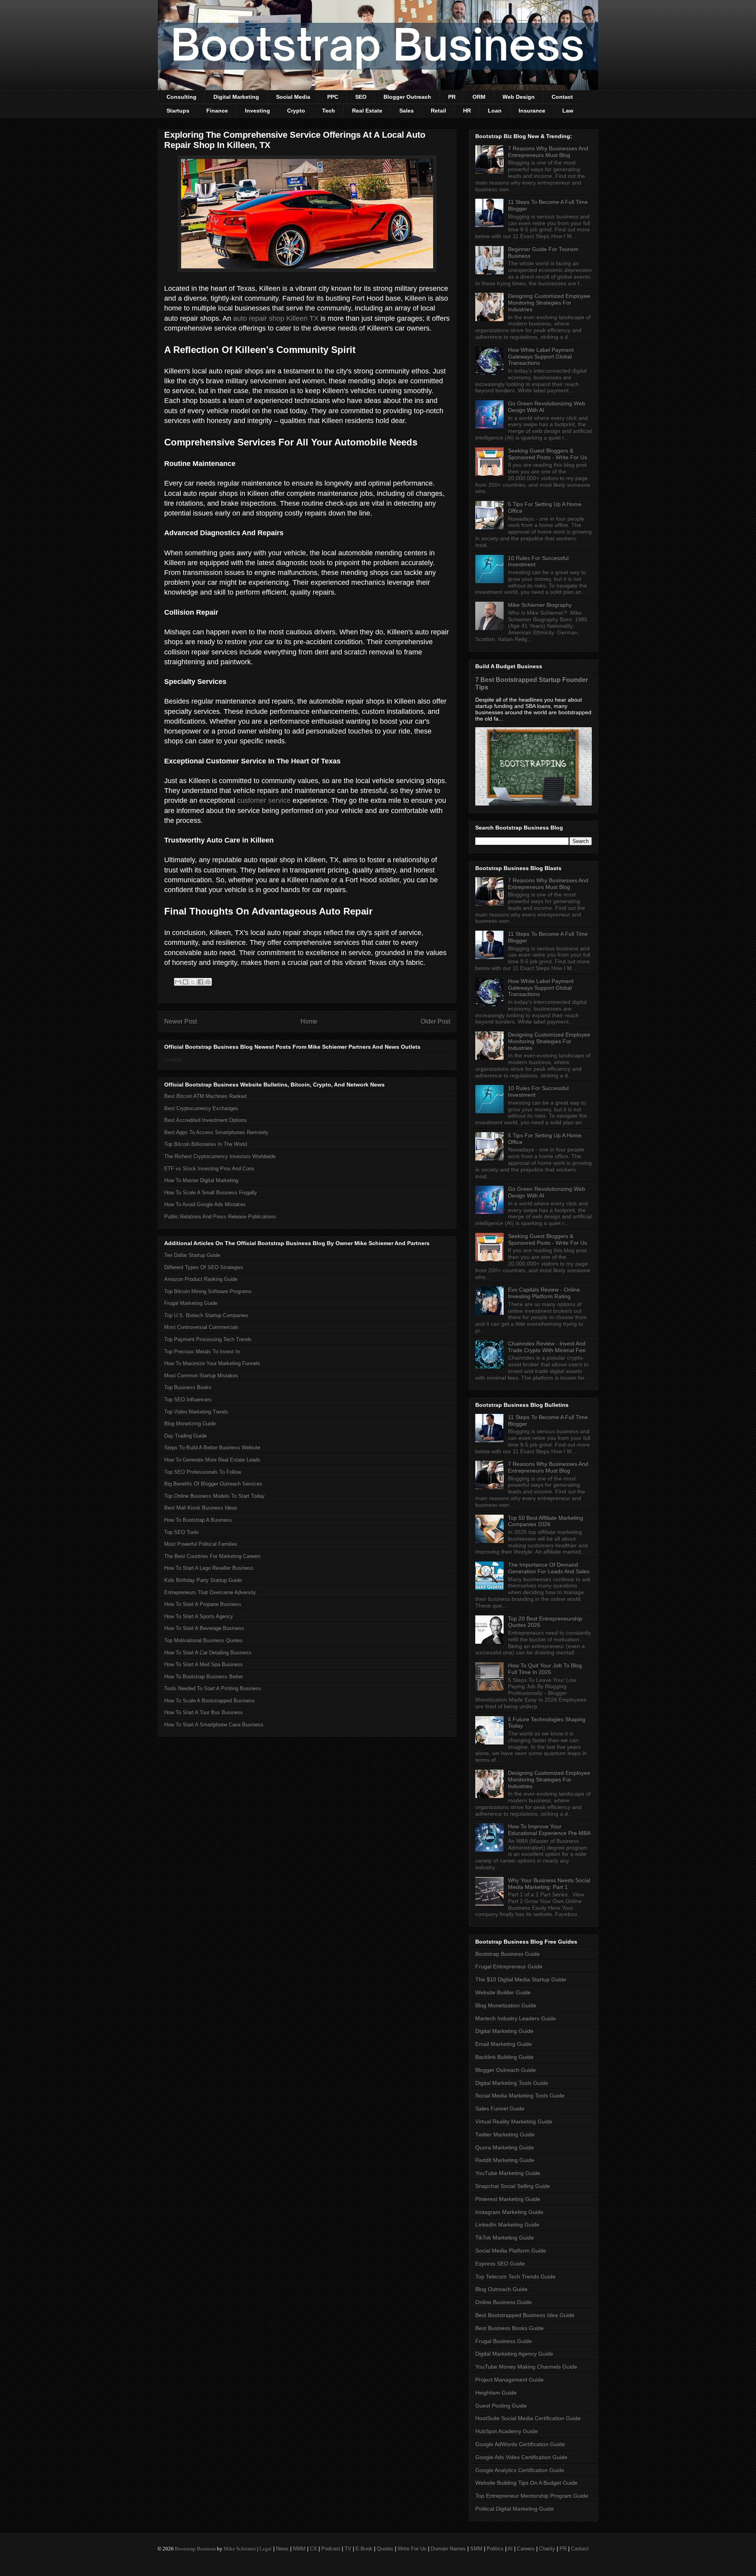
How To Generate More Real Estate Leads (212, 1460)
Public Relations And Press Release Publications (220, 1217)
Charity (547, 2549)
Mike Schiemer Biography (540, 605)
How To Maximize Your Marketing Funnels (212, 1363)
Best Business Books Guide (510, 2328)
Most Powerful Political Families (201, 1544)
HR (467, 111)
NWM (299, 2549)
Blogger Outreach (407, 97)
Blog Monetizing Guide (190, 1424)
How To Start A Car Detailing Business (208, 1653)
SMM (476, 2549)
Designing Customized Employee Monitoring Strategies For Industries (549, 303)
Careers (526, 2549)
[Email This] (178, 982)
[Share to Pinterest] (208, 982)
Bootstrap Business (195, 2549)
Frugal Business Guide (504, 2341)
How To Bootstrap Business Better (204, 1677)
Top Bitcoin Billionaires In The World (206, 1144)
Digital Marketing (236, 97)
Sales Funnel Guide (500, 2108)
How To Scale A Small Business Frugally (211, 1193)
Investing (258, 111)
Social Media (293, 97)
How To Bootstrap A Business (198, 1520)
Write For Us (412, 2549)
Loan (495, 111)
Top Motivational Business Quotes (203, 1640)
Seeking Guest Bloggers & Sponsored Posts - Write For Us (548, 454)
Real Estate (367, 111)
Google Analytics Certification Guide (520, 2470)
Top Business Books (188, 1387)
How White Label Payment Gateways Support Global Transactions (541, 357)
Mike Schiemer (240, 2549)
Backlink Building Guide (504, 2057)
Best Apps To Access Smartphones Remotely (216, 1132)
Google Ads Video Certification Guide (521, 2457)
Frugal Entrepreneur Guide (509, 1966)
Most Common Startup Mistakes (201, 1376)
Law (568, 111)
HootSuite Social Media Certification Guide (528, 2418)
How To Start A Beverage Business (204, 1628)
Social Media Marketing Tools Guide (520, 2096)
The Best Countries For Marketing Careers (212, 1556)
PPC (333, 97)
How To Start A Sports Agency (199, 1616)
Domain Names (448, 2549)
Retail (438, 111)
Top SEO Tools (182, 1532)
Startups (178, 111)
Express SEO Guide (500, 2264)
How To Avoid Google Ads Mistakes (205, 1204)
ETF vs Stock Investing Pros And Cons (209, 1169)
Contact (562, 97)
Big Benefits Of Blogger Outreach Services (213, 1484)
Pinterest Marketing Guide (508, 2199)
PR (452, 97)
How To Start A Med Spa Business (204, 1664)
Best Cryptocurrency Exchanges (201, 1108)
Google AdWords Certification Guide (520, 2444)
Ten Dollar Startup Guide (192, 1255)
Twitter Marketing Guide (505, 2134)
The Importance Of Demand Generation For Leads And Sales (549, 1568)
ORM (479, 97)
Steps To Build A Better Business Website (212, 1448)
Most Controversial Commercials (201, 1327)
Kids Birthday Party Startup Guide (203, 1580)
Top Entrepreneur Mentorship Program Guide (532, 2496)
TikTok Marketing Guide (505, 2238)
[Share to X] (193, 982)
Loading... (175, 1060)
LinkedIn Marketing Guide (507, 2225)
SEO (361, 97)
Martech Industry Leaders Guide (516, 2018)
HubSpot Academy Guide (507, 2431)
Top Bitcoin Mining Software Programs (208, 1291)
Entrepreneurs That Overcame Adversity (210, 1592)
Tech (329, 111)
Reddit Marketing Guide (505, 2160)
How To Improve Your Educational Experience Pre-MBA (549, 1830)
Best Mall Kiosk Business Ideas (201, 1508)
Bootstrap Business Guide (508, 1954)
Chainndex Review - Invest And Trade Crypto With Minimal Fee (547, 1347)
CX (313, 2549)
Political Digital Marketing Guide (515, 2509)
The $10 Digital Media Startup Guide (521, 1979)
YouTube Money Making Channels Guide (526, 2367)
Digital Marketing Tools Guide (512, 2083)
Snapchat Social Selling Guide (513, 2186)
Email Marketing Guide (504, 2044)
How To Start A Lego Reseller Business (209, 1568)
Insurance (532, 111)
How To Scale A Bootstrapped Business (209, 1701)
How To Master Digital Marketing (201, 1180)
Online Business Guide (504, 2302)
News (282, 2549)
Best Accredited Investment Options (206, 1120)
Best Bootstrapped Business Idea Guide (525, 2315)
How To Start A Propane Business (203, 1604)
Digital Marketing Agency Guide (514, 2354)
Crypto (296, 111)
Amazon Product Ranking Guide (201, 1279)
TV (348, 2549)
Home (309, 1021)
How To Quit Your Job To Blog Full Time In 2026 (545, 1669)
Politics (495, 2549)
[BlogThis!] (185, 982)
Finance (217, 111)
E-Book (364, 2549)
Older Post (435, 1021)
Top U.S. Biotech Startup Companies (206, 1315)
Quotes (385, 2549)
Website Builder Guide (503, 1992)
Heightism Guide (496, 2393)
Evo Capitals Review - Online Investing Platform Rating (544, 1293)
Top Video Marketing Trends (196, 1412)
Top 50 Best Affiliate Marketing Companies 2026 (546, 1521)
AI (510, 2549)
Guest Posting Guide (501, 2406)
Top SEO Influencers (188, 1400)
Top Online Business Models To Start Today (214, 1496)
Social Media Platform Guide (511, 2251)
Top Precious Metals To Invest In (202, 1352)
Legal (266, 2549)
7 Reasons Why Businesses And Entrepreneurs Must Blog (548, 152)
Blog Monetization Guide (506, 2005)
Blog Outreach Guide (501, 2289)
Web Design (519, 97)
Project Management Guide (510, 2380)
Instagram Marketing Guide (509, 2212)
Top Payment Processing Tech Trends (208, 1339)
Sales (407, 111)
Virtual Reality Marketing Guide (514, 2121)
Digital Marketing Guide (504, 2031)
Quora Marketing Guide (505, 2147)
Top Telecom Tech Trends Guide (515, 2277)
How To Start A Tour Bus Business (204, 1712)
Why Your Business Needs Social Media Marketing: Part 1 (549, 1884)
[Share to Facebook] (200, 982)
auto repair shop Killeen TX (276, 318)
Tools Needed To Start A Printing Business (213, 1688)
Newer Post (181, 1021)
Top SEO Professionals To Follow (203, 1472)
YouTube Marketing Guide (508, 2173)
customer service (264, 800)
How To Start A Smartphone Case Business (214, 1725)
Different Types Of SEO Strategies (204, 1267)
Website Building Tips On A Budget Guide (526, 2483)
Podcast (331, 2549)
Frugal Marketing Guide (191, 1303)
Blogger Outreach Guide (506, 2070)
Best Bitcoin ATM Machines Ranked (205, 1096)
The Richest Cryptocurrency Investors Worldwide (220, 1156)
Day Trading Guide (185, 1436)
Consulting (182, 97)
